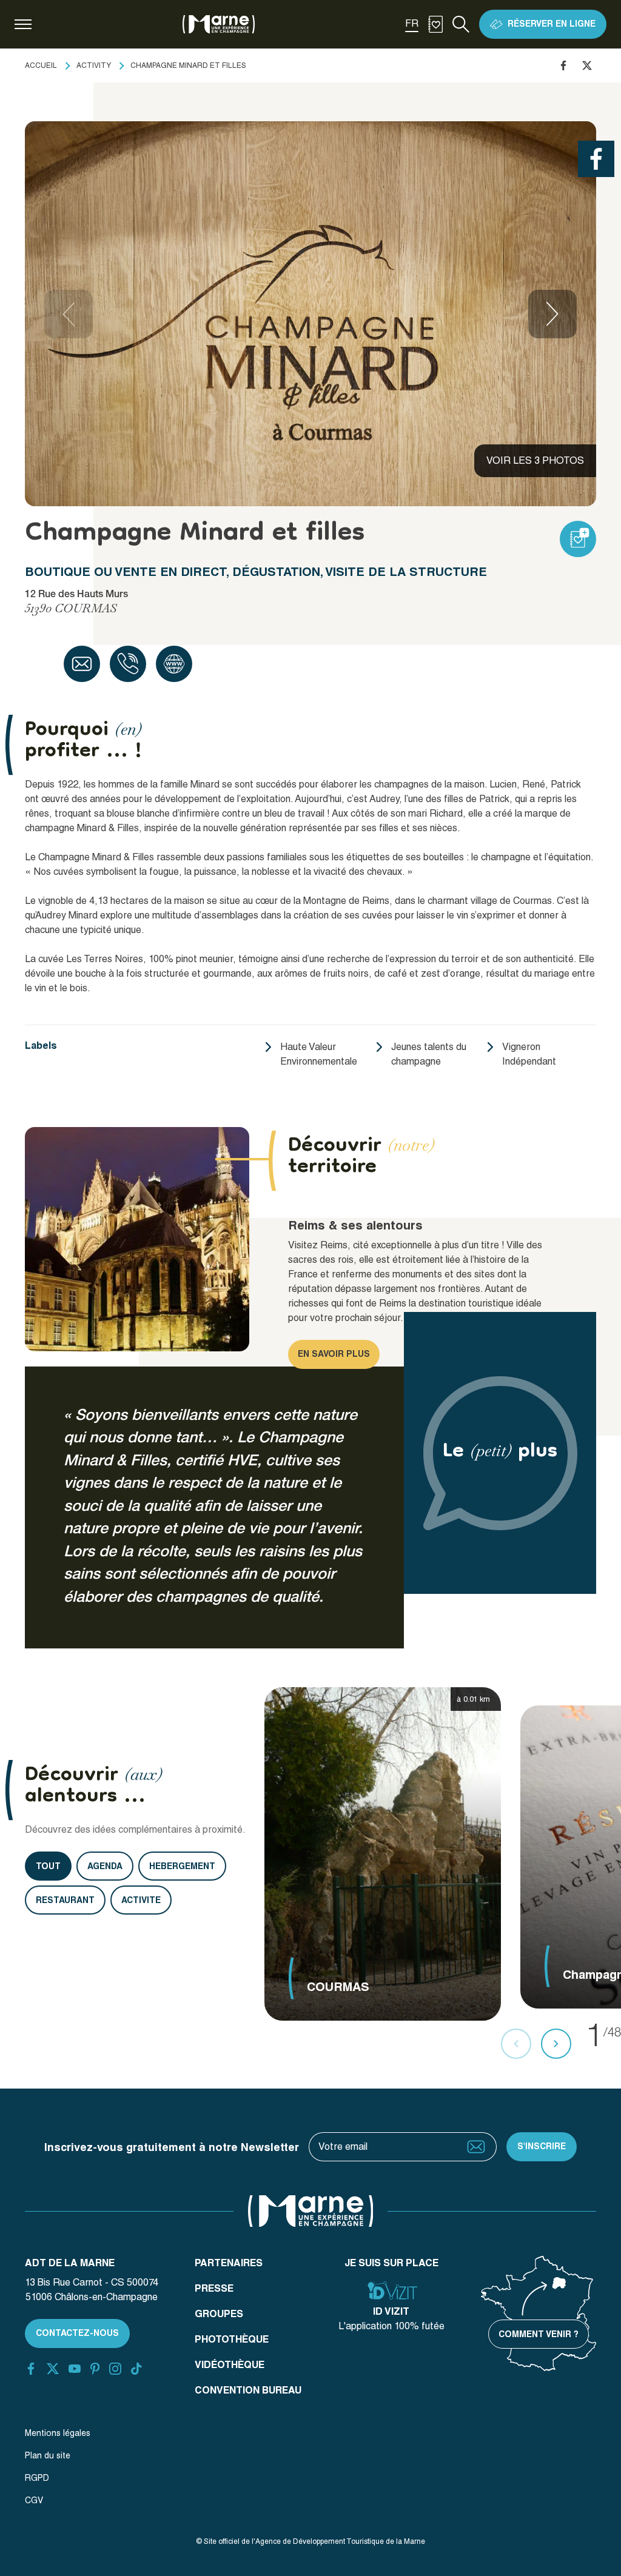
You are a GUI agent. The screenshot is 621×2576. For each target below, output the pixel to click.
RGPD (37, 2478)
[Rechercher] (461, 24)
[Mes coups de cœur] (435, 24)
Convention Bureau (248, 2390)
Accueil (41, 65)
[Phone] (128, 664)
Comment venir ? (539, 2334)
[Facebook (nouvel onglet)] (31, 2369)
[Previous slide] (69, 314)
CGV (34, 2500)
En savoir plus (334, 1354)
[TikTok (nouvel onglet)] (136, 2369)
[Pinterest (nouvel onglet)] (95, 2369)
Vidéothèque (230, 2365)
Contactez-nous (77, 2333)
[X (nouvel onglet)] (53, 2369)
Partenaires (229, 2263)
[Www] (174, 664)
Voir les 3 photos (535, 460)
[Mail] (82, 664)
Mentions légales (58, 2433)
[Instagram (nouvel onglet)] (115, 2369)
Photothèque (232, 2339)
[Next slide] (552, 314)
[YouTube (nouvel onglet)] (75, 2369)
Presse (214, 2288)
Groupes (219, 2314)
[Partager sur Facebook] (563, 65)
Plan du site (48, 2455)
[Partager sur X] (587, 65)
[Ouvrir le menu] (23, 24)
